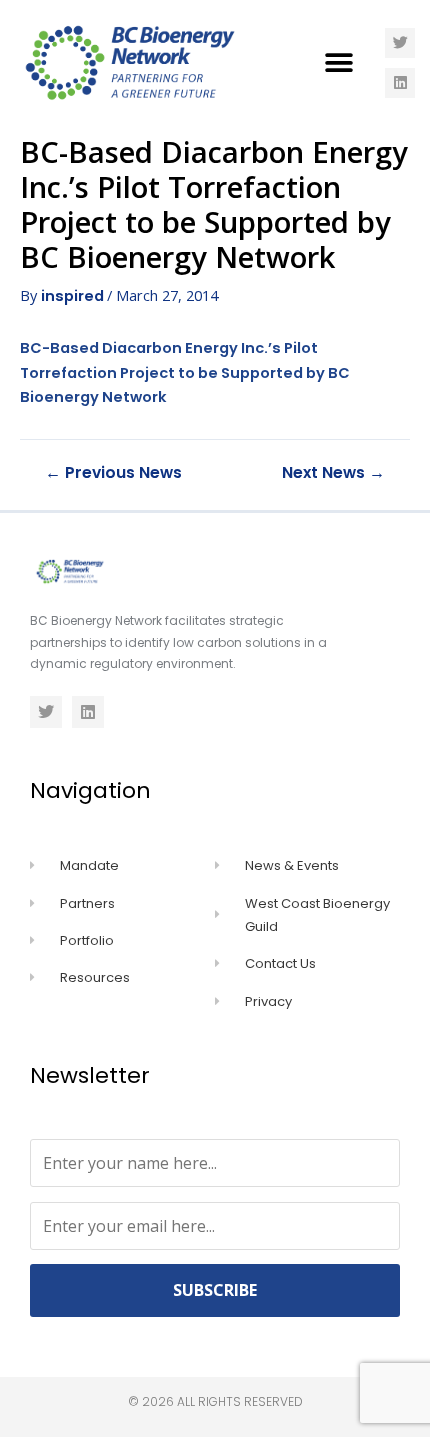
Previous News (113, 473)
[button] (339, 62)
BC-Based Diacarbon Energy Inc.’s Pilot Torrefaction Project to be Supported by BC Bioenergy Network (185, 372)
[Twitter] (400, 43)
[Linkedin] (400, 83)
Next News (333, 473)
